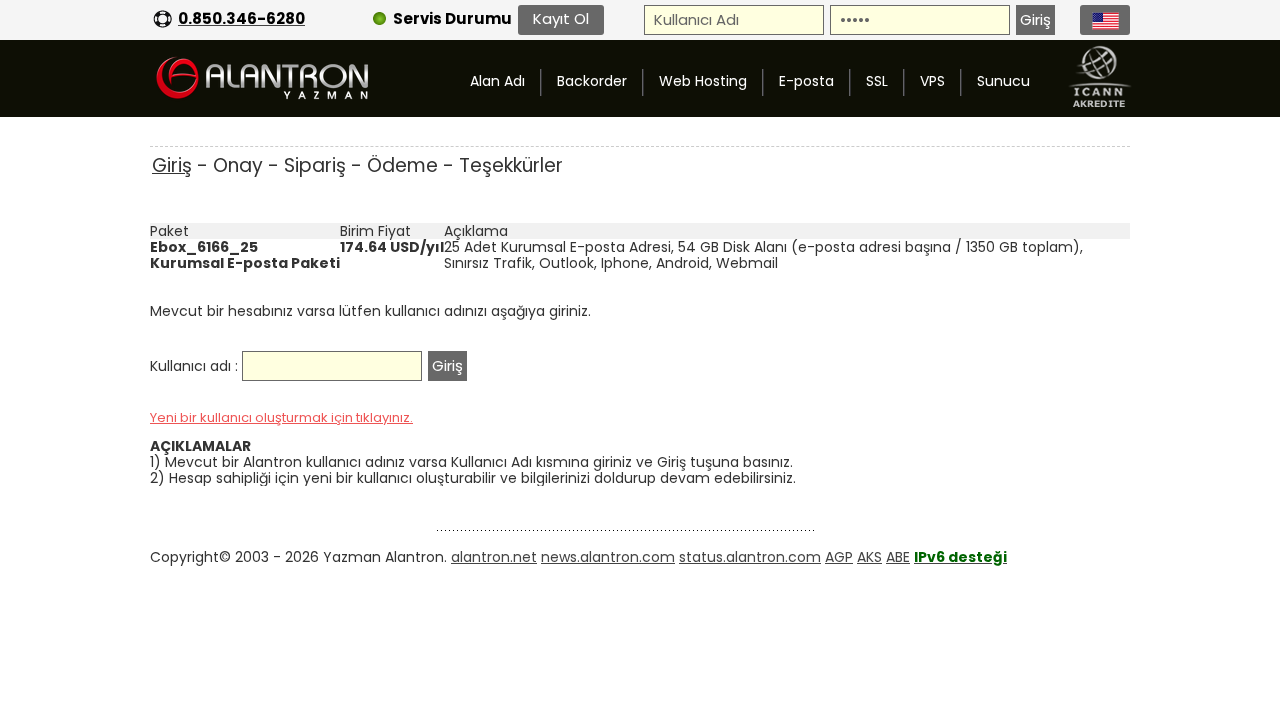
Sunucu (1003, 81)
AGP (839, 557)
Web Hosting (703, 81)
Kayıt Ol (561, 18)
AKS (869, 557)
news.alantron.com (608, 557)
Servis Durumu (452, 18)
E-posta (806, 81)
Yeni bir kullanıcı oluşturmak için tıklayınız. (281, 417)
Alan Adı (497, 81)
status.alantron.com (750, 557)
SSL (877, 81)
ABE (898, 557)
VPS (932, 81)
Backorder (592, 81)
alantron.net (494, 557)
